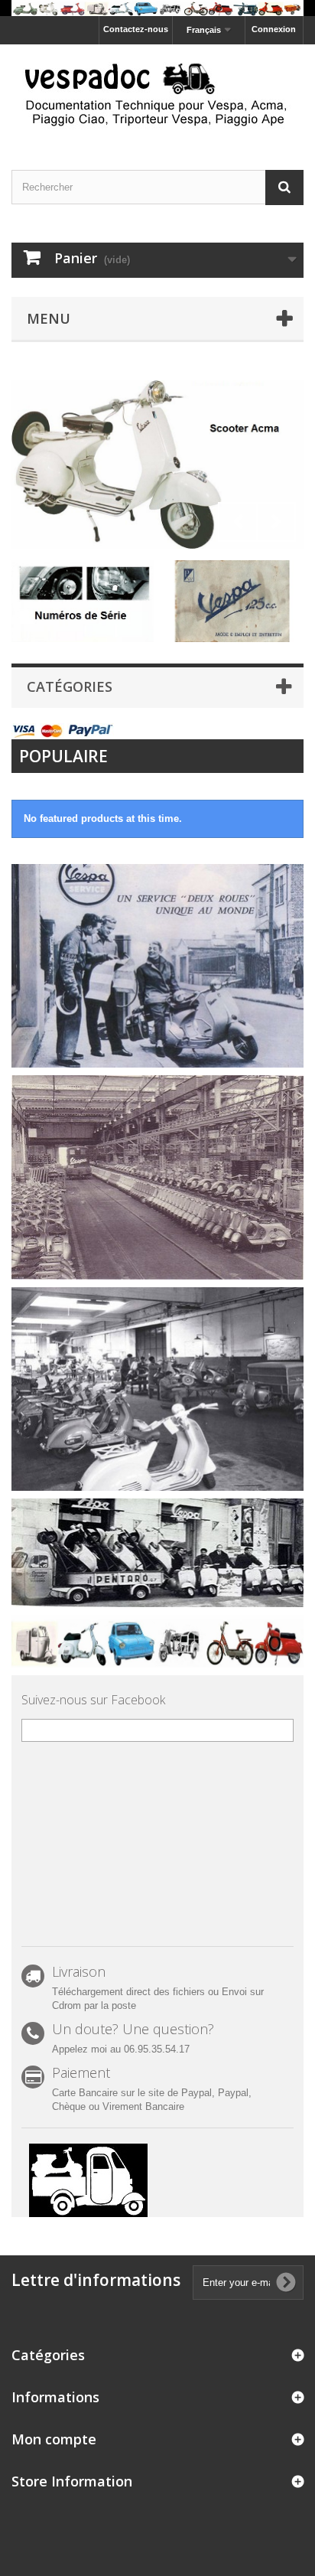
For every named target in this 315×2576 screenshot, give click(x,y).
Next (276, 522)
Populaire (63, 756)
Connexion (274, 29)
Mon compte (54, 2439)
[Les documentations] (232, 600)
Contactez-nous (136, 29)
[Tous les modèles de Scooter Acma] (157, 465)
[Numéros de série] (83, 600)
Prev (238, 522)
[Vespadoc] (157, 94)
